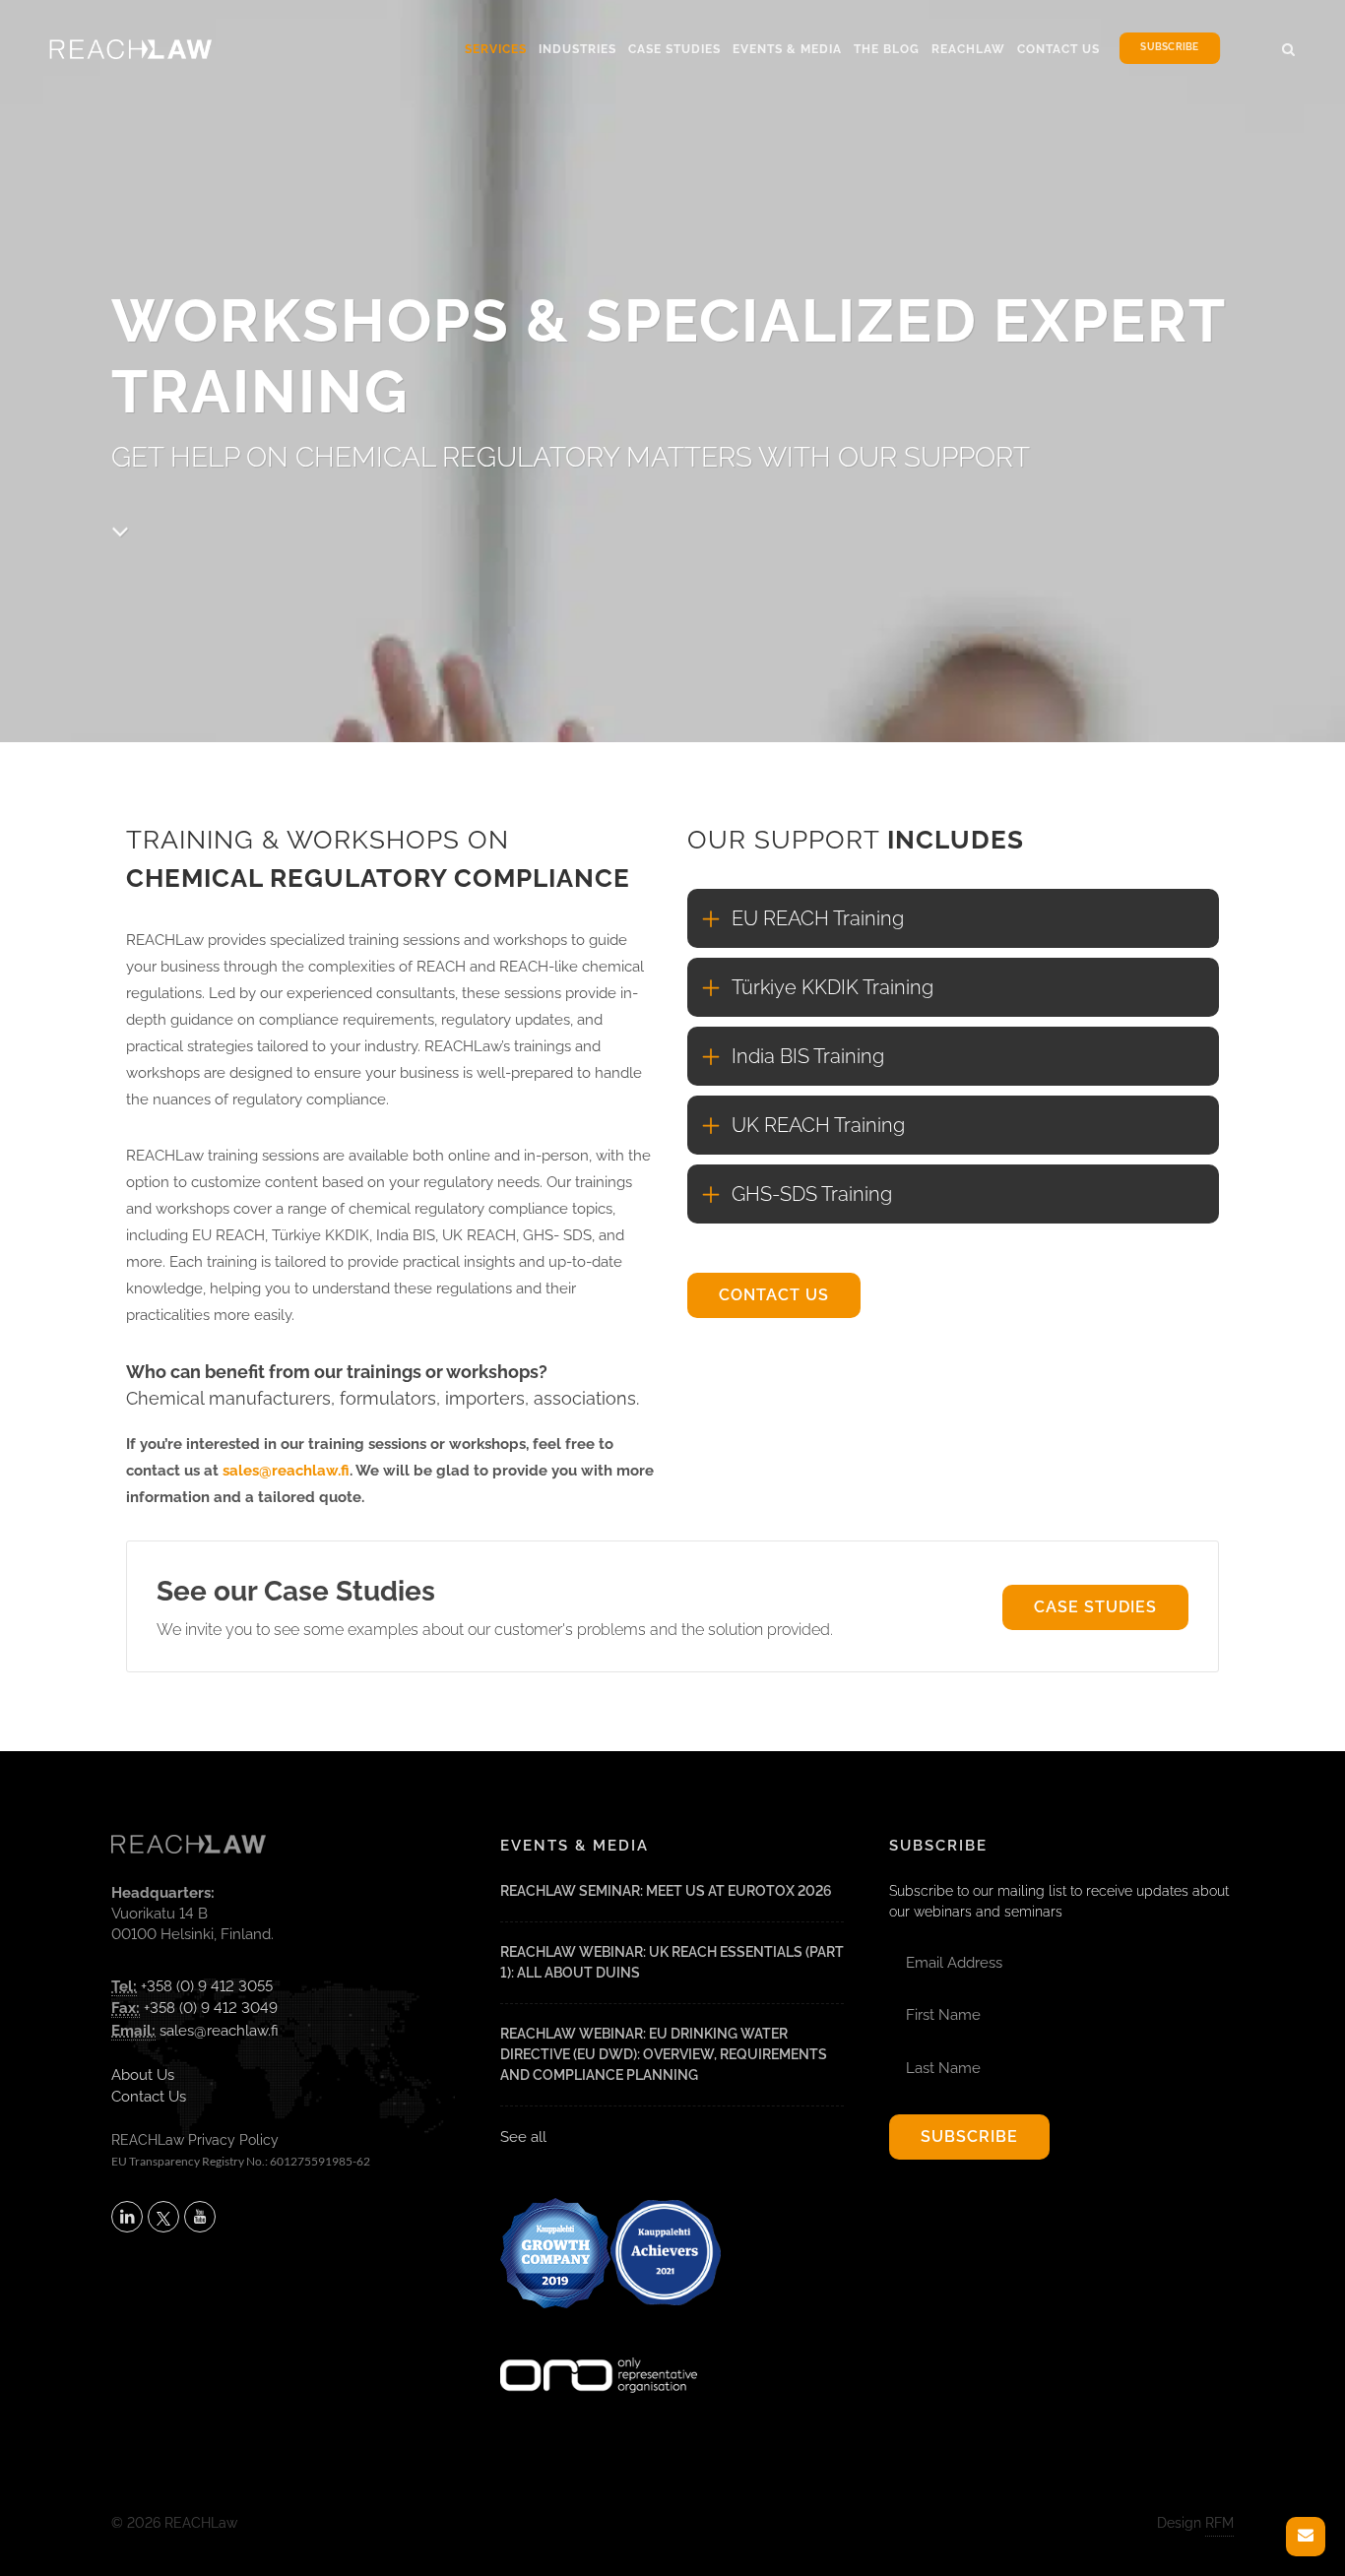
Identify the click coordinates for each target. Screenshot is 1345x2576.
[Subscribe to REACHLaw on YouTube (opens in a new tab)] (200, 2217)
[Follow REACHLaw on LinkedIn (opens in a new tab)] (127, 2217)
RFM (1219, 2523)
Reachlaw (968, 49)
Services (496, 49)
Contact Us (1058, 49)
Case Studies (674, 49)
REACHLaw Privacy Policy (195, 2140)
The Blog (887, 49)
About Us (143, 2075)
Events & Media (787, 49)
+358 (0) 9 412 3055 (207, 1986)
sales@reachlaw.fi (286, 1471)
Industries (577, 49)
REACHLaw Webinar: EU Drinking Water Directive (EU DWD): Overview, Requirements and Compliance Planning (664, 2054)
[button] (1289, 46)
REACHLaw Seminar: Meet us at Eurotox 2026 (666, 1891)
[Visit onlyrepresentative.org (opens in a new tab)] (599, 2349)
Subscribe (1169, 48)
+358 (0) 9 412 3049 (211, 2008)
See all (523, 2137)
